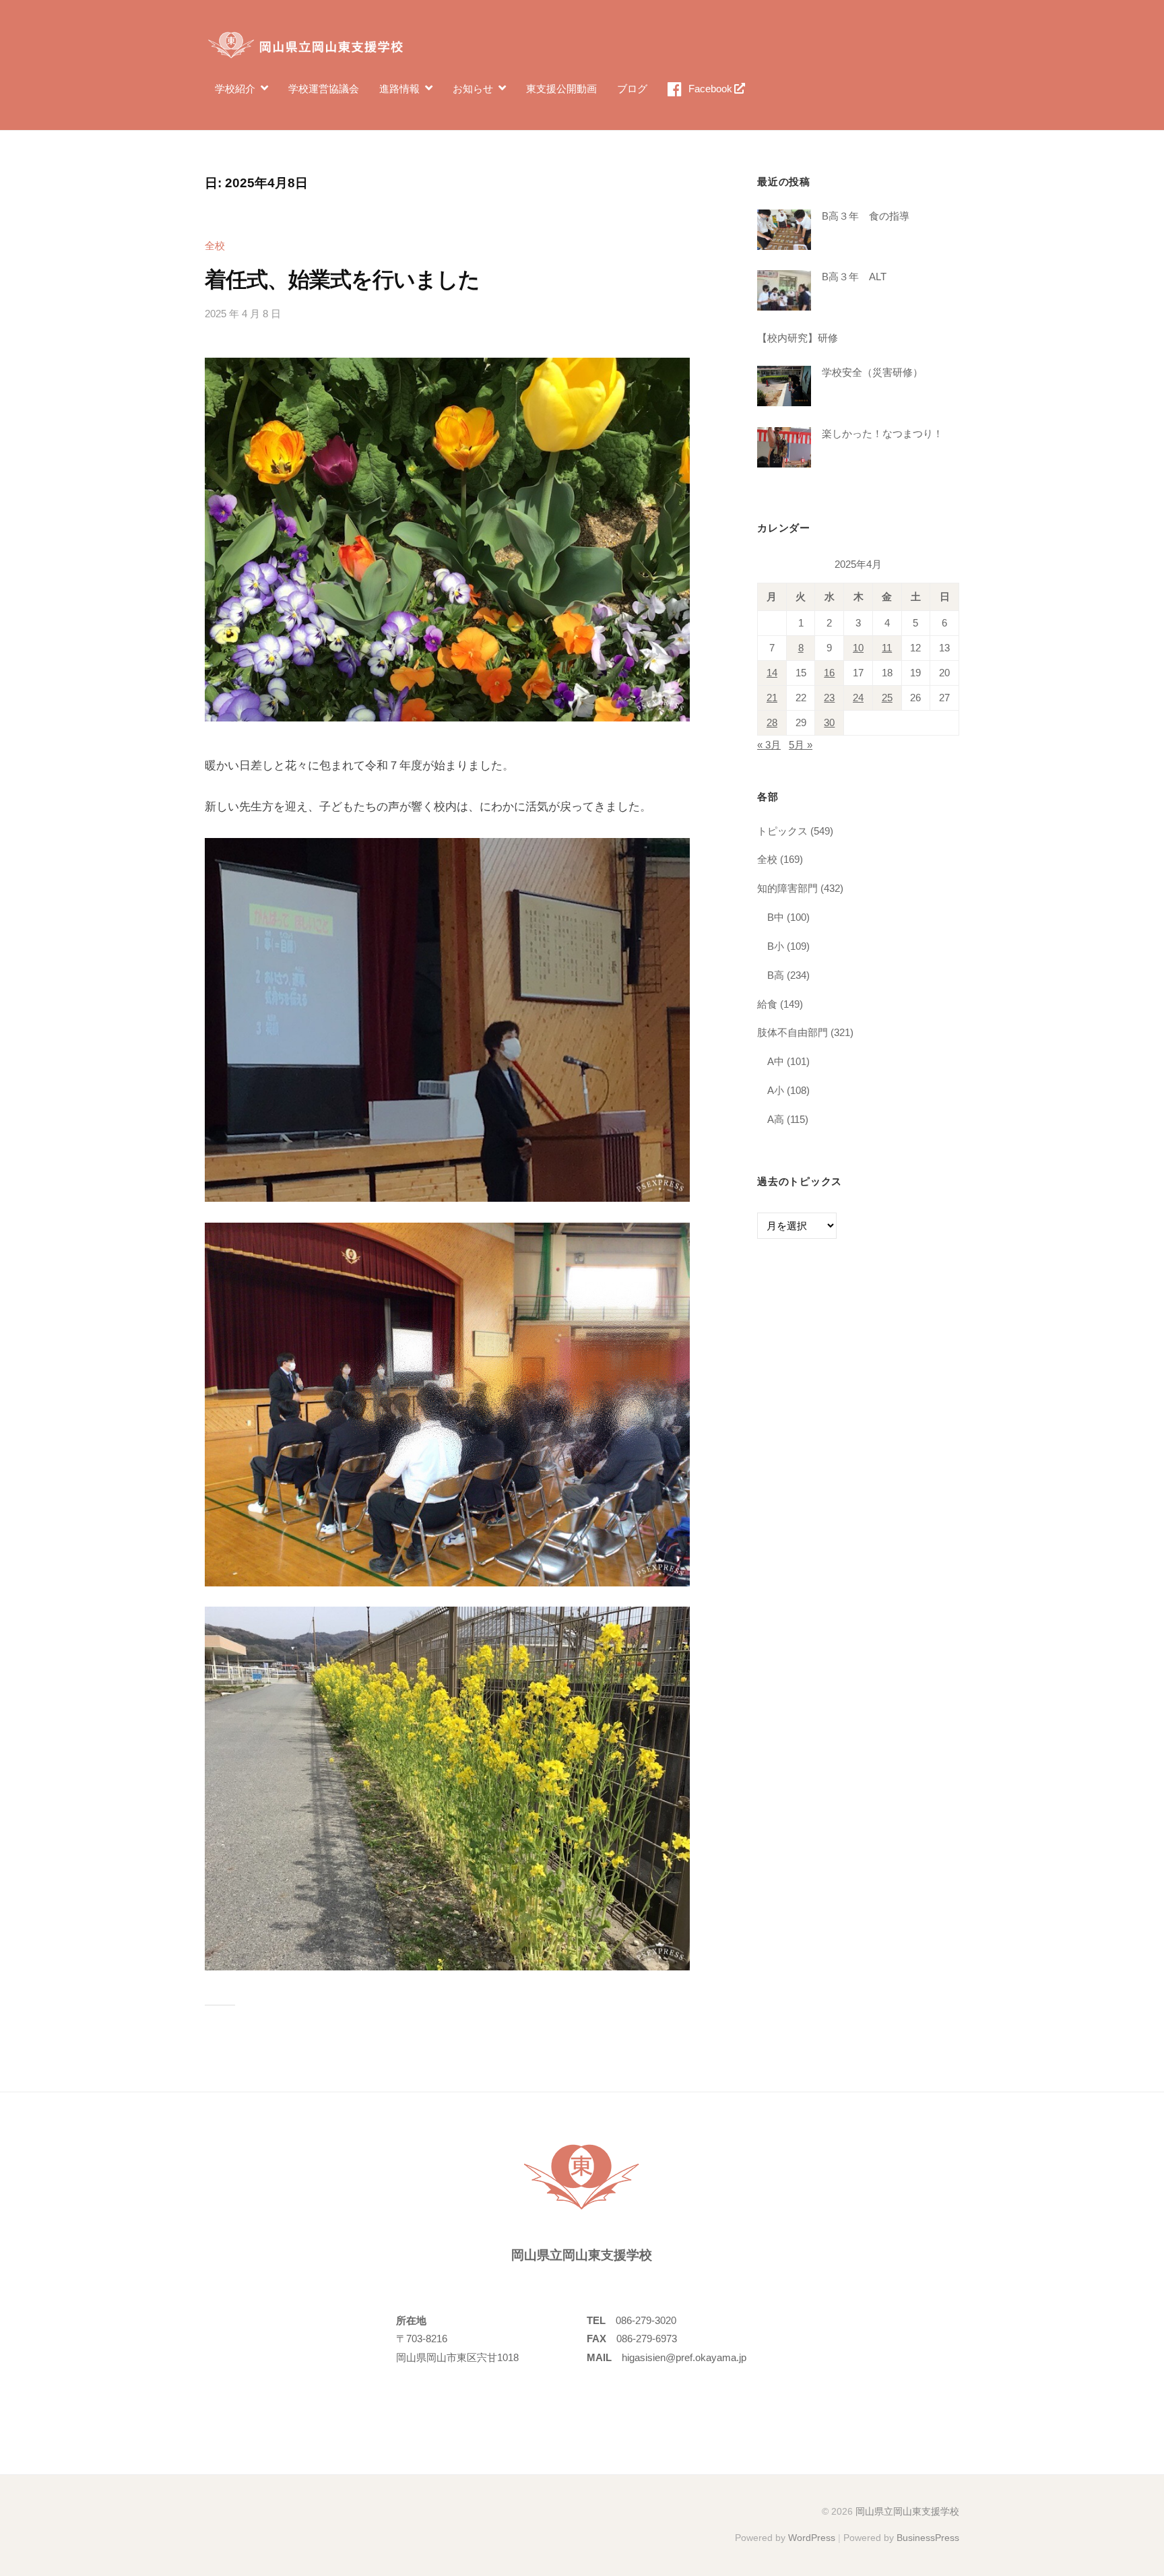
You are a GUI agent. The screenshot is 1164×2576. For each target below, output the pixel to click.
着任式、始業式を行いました (343, 280)
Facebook (710, 89)
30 (829, 723)
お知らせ (473, 89)
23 (829, 698)
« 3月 (769, 745)
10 (858, 648)
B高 (776, 975)
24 (858, 698)
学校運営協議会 (324, 89)
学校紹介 (235, 89)
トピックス (782, 831)
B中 (776, 917)
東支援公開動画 (561, 89)
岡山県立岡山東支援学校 (907, 2511)
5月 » (801, 745)
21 (772, 698)
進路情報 (399, 89)
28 (772, 723)
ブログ (632, 89)
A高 (776, 1119)
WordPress (812, 2538)
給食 (767, 1004)
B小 (776, 946)
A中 (776, 1061)
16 (829, 673)
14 (772, 673)
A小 (776, 1090)
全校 (215, 246)
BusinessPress (928, 2538)
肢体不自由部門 (793, 1032)
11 (887, 648)
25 (887, 698)
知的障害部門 (787, 888)
